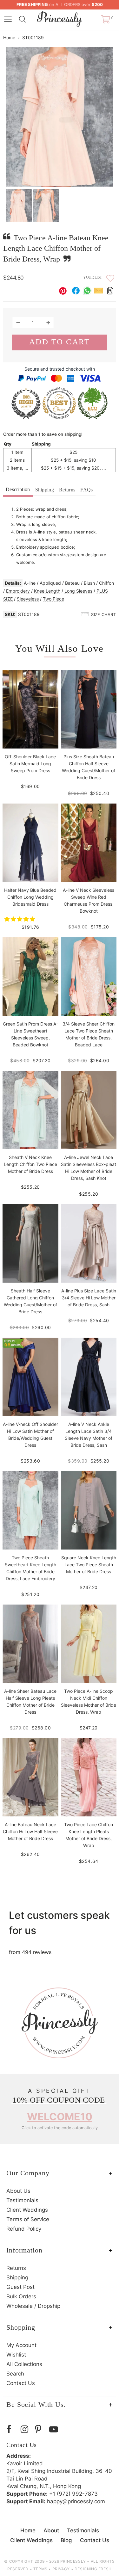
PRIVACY (61, 2569)
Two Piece (53, 599)
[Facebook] (12, 2429)
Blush (89, 583)
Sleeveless (28, 599)
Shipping (45, 490)
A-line (30, 583)
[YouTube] (55, 2429)
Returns (67, 490)
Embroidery (18, 591)
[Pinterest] (40, 2429)
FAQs (86, 490)
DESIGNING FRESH (93, 2569)
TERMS (40, 2569)
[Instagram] (26, 2429)
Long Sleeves (78, 591)
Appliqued (50, 583)
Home (9, 37)
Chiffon (106, 583)
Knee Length (47, 591)
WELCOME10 (60, 2117)
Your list (93, 277)
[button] (20, 919)
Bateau (72, 583)
